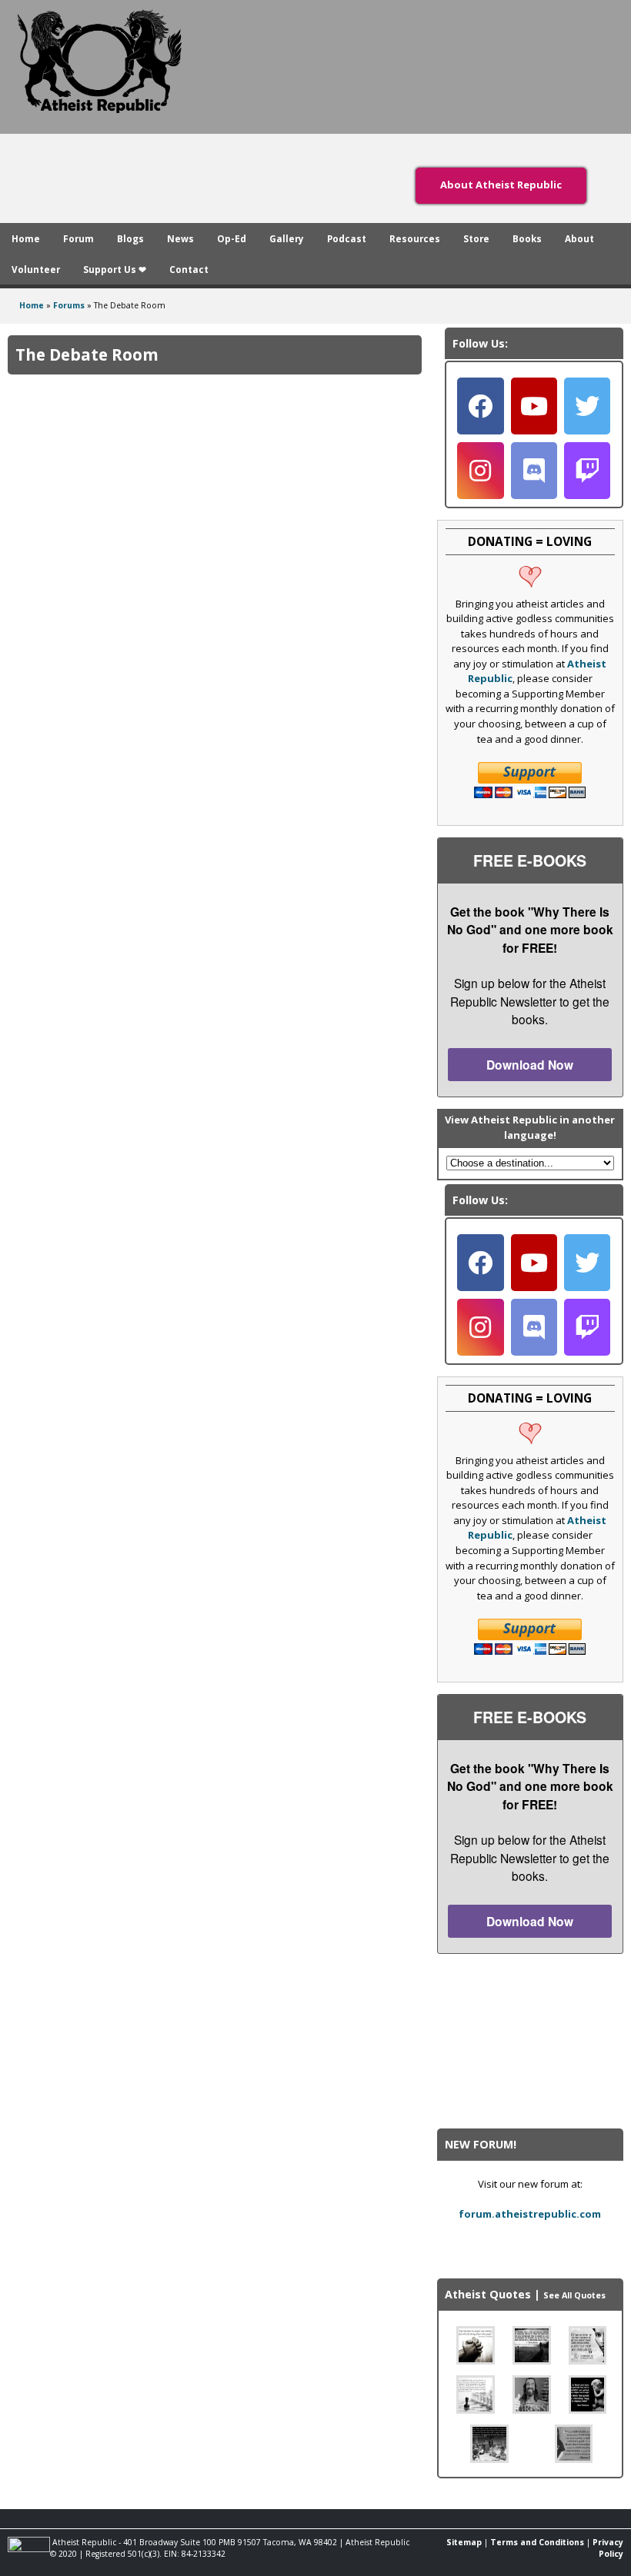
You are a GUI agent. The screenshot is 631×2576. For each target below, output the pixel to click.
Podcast (347, 238)
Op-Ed (232, 238)
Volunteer (36, 269)
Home (26, 238)
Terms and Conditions (537, 2542)
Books (527, 238)
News (180, 238)
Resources (415, 238)
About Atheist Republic (501, 185)
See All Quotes (574, 2295)
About (579, 238)
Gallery (287, 238)
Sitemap (464, 2542)
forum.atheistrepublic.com (530, 2214)
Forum (78, 238)
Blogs (130, 238)
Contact (189, 269)
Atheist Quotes (488, 2294)
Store (476, 238)
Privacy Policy (608, 2548)
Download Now (530, 1065)
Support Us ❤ (115, 269)
